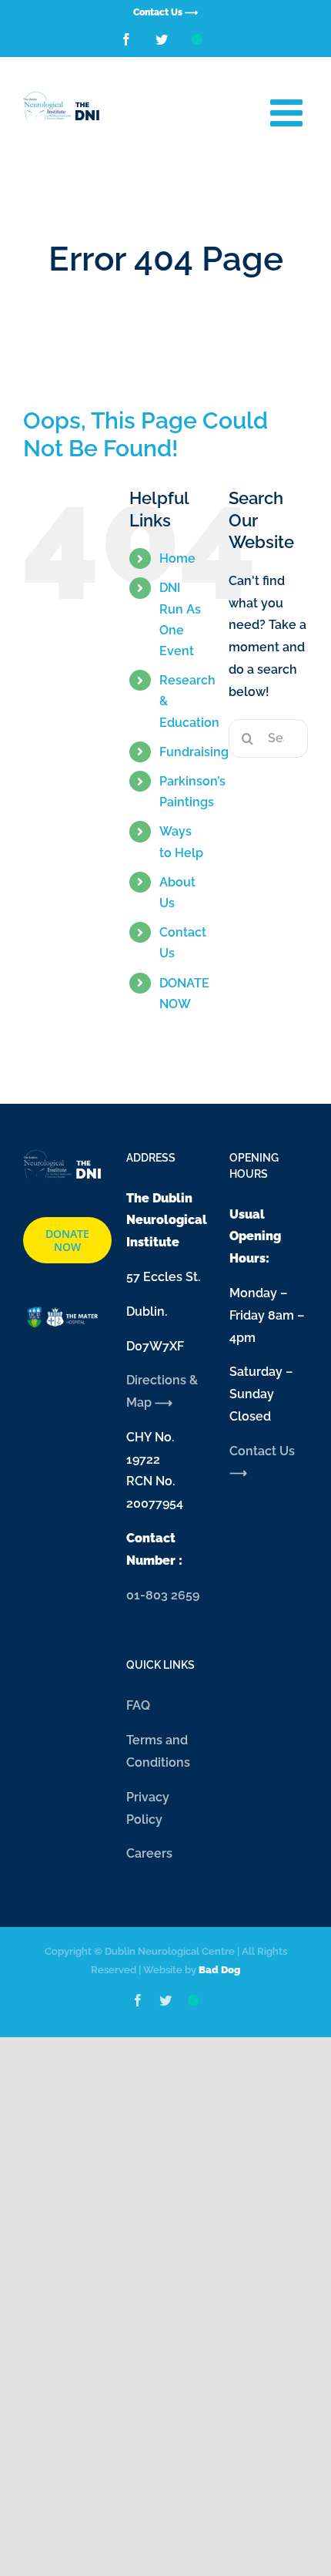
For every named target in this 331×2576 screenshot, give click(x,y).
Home (177, 558)
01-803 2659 (163, 1595)
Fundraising (194, 752)
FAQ (138, 1705)
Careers (149, 1853)
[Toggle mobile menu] (289, 112)
